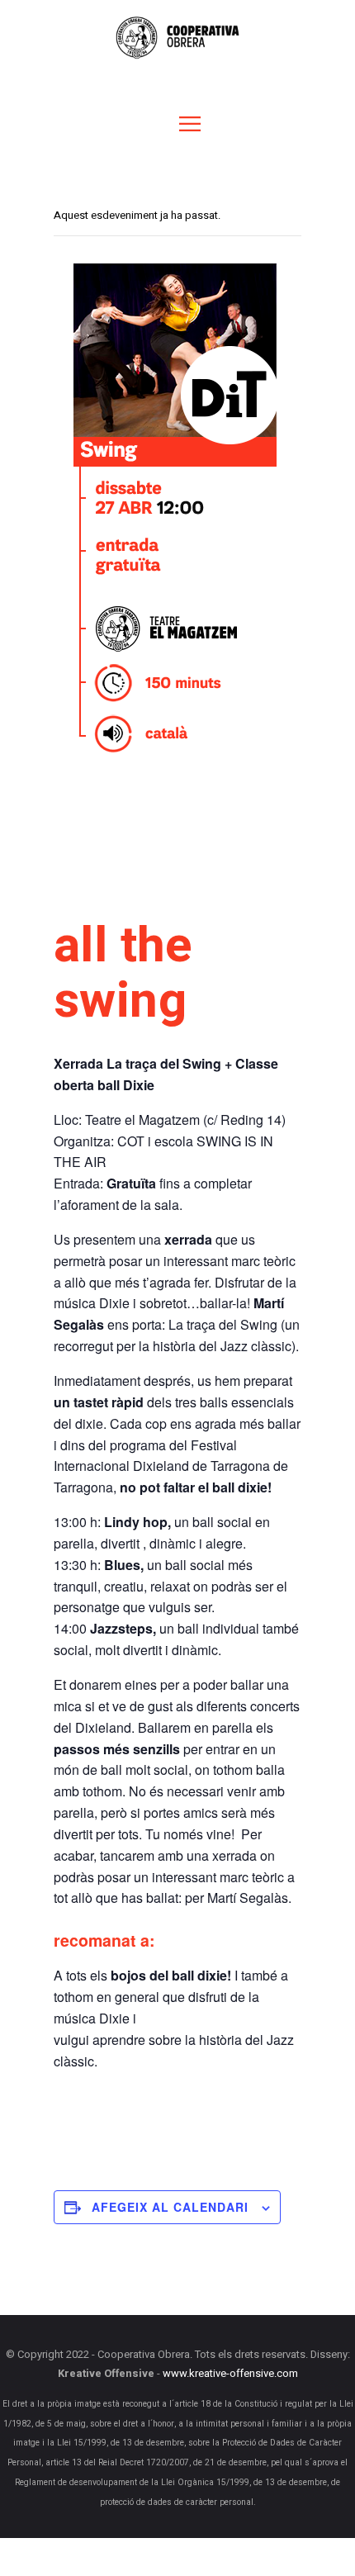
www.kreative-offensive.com (230, 2374)
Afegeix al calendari (170, 2207)
